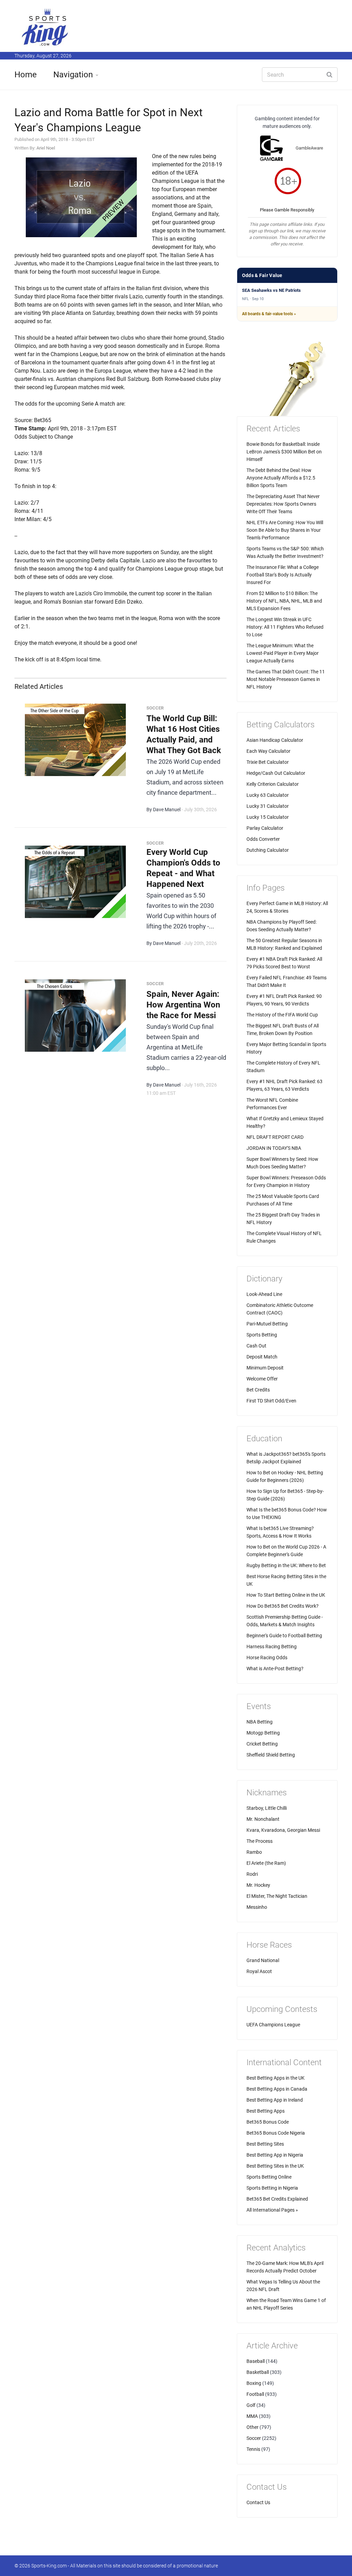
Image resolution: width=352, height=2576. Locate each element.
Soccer (254, 2438)
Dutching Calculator (268, 850)
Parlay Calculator (265, 828)
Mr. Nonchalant (263, 1819)
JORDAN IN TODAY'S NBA (274, 1148)
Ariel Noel (46, 148)
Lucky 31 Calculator (268, 806)
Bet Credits (258, 1390)
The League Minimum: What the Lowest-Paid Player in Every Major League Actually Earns (283, 653)
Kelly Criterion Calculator (273, 784)
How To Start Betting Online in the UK (286, 1595)
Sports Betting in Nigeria (272, 2188)
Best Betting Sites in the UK (275, 2166)
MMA (252, 2416)
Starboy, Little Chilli (267, 1808)
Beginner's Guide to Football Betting (284, 1636)
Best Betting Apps (266, 2111)
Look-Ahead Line (264, 1294)
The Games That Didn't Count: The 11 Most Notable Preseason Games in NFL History (286, 679)
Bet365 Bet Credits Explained (277, 2199)
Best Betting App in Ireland (275, 2100)
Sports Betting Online (269, 2177)
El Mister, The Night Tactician (277, 1896)
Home (26, 75)
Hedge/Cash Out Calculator (276, 773)
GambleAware (309, 148)
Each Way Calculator (268, 751)
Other (252, 2427)
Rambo (254, 1852)
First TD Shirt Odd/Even (271, 1401)
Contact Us (258, 2502)
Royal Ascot (259, 1971)
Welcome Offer (262, 1379)
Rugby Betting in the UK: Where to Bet (286, 1565)
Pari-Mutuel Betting (267, 1324)
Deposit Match (262, 1357)
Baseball (256, 2361)
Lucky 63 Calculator (268, 795)
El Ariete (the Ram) (266, 1863)
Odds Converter (263, 839)
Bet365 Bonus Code (268, 2122)
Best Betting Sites (265, 2144)
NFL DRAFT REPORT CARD (275, 1137)
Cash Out (256, 1346)
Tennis (253, 2449)
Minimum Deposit (265, 1368)
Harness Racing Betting (272, 1647)
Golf (251, 2405)
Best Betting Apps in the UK (276, 2078)
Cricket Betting (262, 1744)
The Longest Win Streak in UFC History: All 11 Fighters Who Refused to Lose (285, 627)
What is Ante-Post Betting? (275, 1669)
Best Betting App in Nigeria (275, 2155)
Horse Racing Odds (267, 1658)
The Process (260, 1841)
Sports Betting (262, 1335)
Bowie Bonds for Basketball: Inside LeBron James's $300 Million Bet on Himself (284, 452)
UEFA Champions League (273, 2025)
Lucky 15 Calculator (268, 817)
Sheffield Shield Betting (271, 1755)
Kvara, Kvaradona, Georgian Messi (283, 1830)
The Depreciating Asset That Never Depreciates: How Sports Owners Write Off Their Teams (283, 504)
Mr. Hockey (258, 1885)
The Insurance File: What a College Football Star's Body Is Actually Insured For (283, 575)
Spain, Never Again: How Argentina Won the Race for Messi (183, 1005)
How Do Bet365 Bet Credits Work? (283, 1606)
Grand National (263, 1960)
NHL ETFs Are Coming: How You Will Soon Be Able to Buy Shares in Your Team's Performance (285, 530)
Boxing (254, 2383)
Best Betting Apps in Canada (277, 2089)
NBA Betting (260, 1722)
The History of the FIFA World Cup (282, 1015)
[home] (45, 27)
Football (255, 2394)
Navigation (73, 75)
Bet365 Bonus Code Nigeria (276, 2133)
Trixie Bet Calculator (268, 762)
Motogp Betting (263, 1733)
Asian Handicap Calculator (275, 740)
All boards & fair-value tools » (269, 314)
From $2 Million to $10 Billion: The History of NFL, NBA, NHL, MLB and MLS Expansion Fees (284, 601)
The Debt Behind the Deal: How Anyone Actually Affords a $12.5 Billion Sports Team (281, 478)
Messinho (257, 1907)
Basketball (258, 2372)
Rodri (252, 1874)
